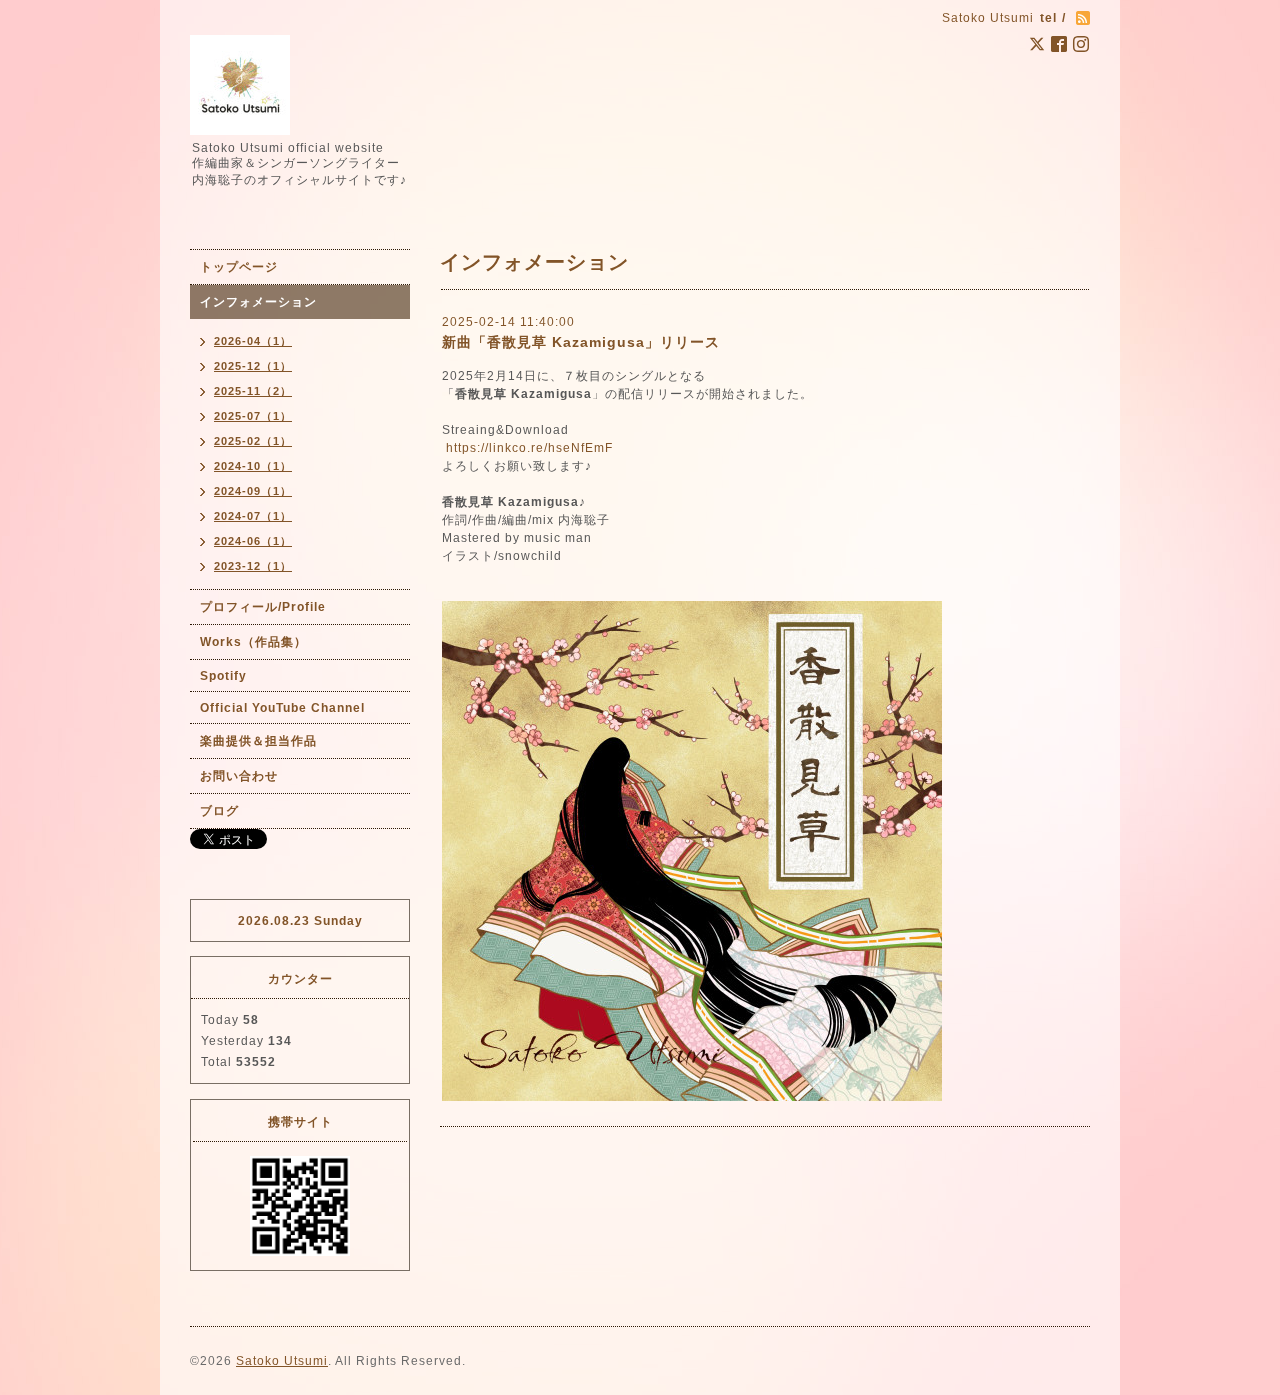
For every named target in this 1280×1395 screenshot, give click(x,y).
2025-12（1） (253, 366)
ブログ (219, 811)
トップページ (239, 267)
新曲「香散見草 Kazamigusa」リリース (581, 342)
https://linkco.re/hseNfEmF (529, 448)
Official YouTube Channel (282, 708)
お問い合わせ (239, 776)
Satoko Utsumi (282, 1361)
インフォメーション (258, 302)
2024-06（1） (253, 541)
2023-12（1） (253, 566)
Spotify (223, 676)
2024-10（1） (253, 466)
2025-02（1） (253, 441)
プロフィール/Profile (263, 607)
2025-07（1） (253, 416)
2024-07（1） (253, 516)
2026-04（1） (253, 341)
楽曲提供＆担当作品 (258, 741)
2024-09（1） (253, 491)
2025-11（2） (253, 391)
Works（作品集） (253, 642)
